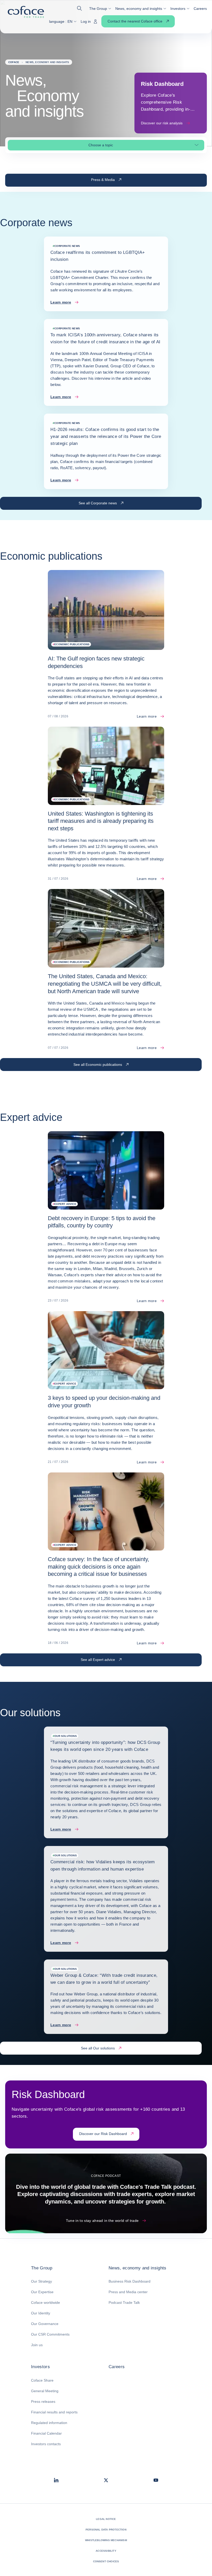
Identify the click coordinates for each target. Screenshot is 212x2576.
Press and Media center (128, 2292)
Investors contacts (46, 2444)
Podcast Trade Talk (124, 2303)
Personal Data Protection (106, 2530)
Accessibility (106, 2551)
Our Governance (45, 2324)
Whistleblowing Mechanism (106, 2540)
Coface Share (42, 2380)
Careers (117, 2367)
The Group (42, 2268)
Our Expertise (42, 2292)
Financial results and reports (54, 2412)
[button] (81, 8)
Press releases (43, 2402)
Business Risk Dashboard (130, 2281)
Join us (37, 2345)
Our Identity (41, 2313)
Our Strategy (41, 2281)
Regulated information (49, 2423)
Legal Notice (106, 2519)
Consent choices (106, 2561)
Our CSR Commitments (50, 2334)
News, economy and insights (138, 2268)
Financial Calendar (46, 2433)
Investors (40, 2367)
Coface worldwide (46, 2303)
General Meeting (45, 2391)
